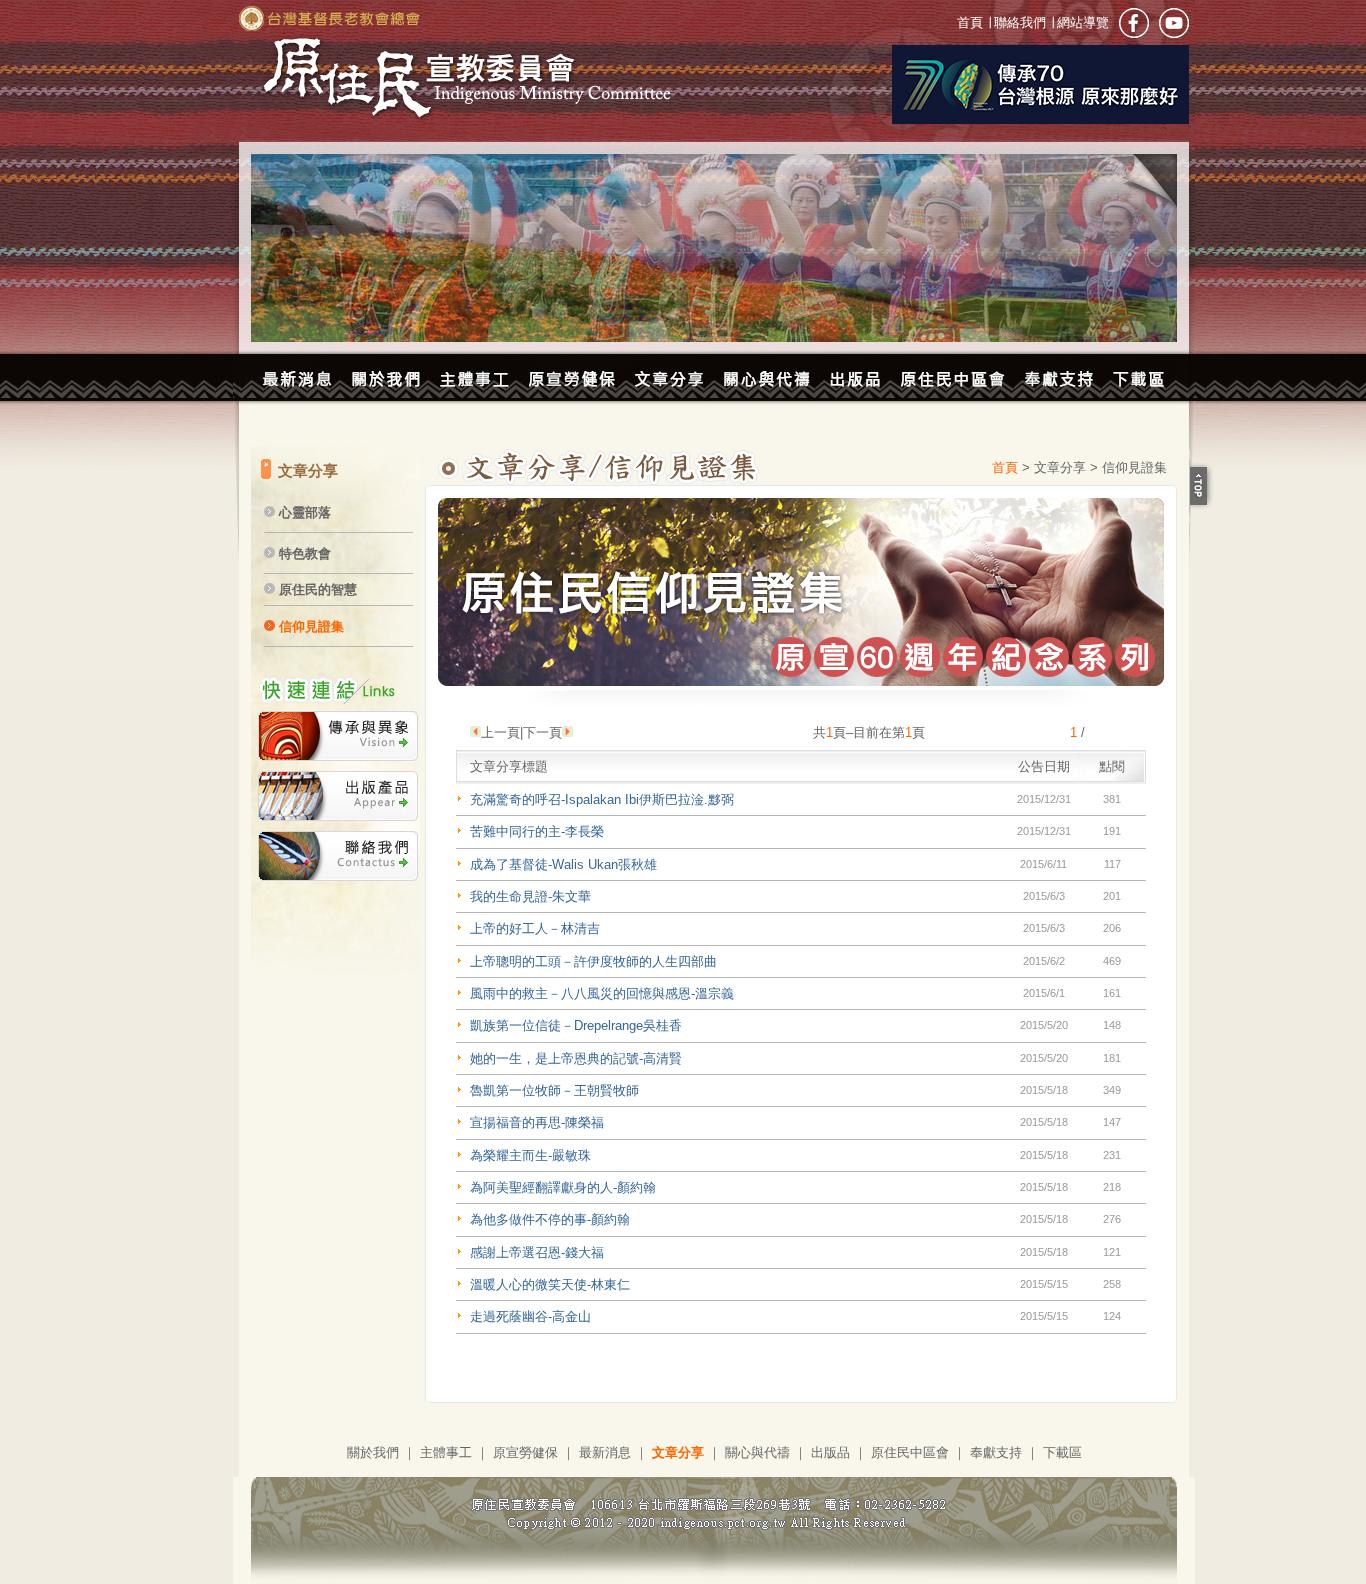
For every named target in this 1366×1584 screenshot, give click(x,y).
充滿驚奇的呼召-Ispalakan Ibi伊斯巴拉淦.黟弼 (602, 799)
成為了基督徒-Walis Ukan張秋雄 (563, 864)
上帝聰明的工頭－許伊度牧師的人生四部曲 (593, 961)
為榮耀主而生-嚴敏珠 (530, 1155)
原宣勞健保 (525, 1452)
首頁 (972, 22)
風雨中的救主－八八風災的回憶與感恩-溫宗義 (602, 993)
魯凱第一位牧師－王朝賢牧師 (554, 1090)
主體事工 (446, 1452)
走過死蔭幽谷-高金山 (530, 1316)
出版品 (830, 1452)
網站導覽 (1081, 22)
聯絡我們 (1020, 22)
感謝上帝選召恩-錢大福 (537, 1252)
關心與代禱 (757, 1452)
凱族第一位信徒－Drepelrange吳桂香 (576, 1025)
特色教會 (305, 553)
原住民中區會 (910, 1452)
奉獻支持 (996, 1452)
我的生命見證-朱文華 (530, 896)
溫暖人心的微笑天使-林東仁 (550, 1284)
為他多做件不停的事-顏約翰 (550, 1219)
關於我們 (373, 1452)
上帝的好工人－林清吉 (535, 928)
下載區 (1062, 1452)
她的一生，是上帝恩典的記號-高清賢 (576, 1058)
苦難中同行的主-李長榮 (537, 831)
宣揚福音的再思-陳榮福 (537, 1122)
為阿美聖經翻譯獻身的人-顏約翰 (563, 1187)
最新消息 (605, 1452)
